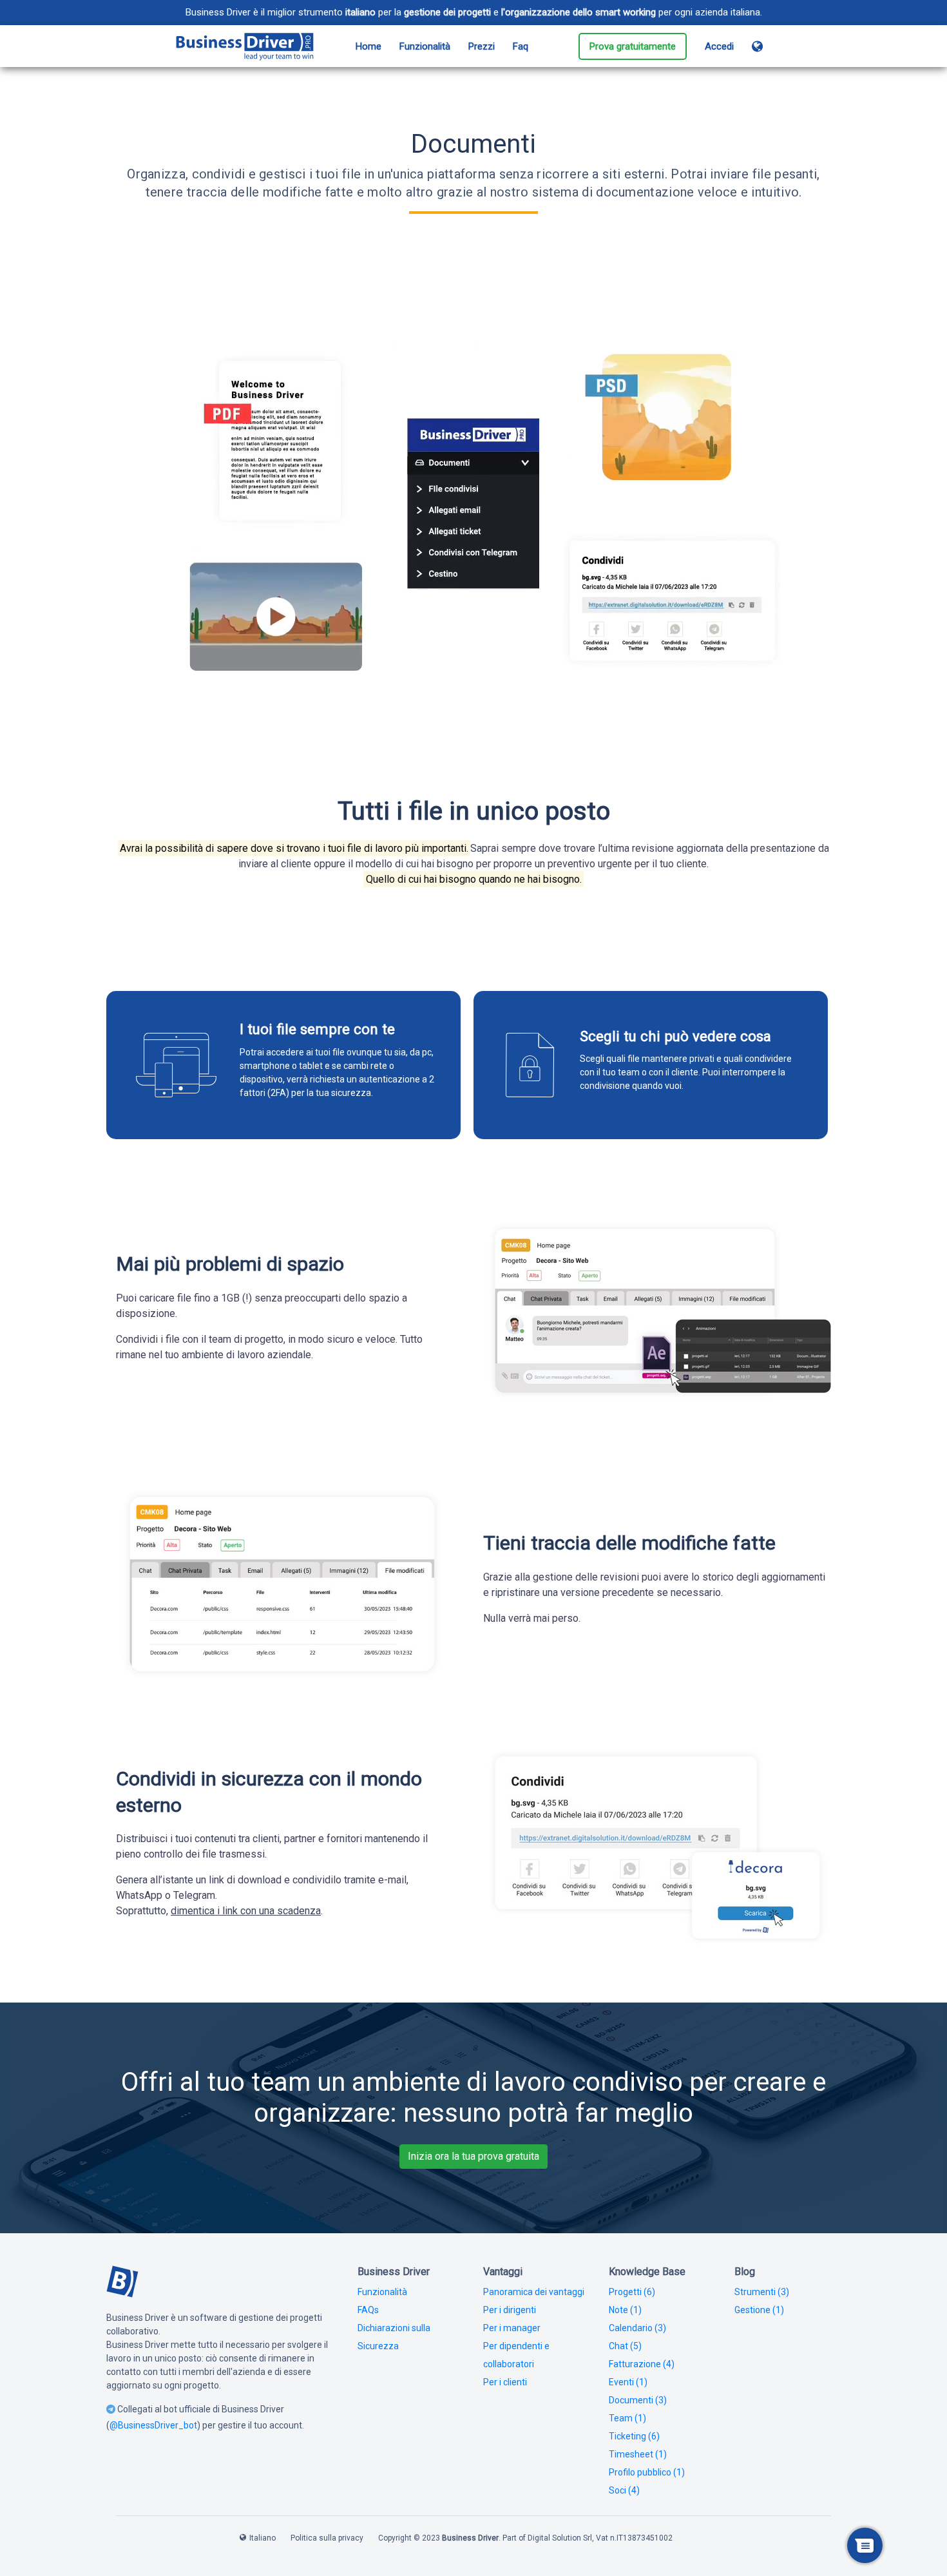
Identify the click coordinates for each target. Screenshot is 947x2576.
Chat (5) (625, 2346)
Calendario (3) (637, 2328)
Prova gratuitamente (633, 46)
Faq (521, 46)
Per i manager (512, 2328)
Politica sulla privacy (327, 2538)
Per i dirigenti (510, 2310)
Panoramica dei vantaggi (534, 2292)
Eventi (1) (628, 2382)
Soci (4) (624, 2490)
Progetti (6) (632, 2292)
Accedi (719, 46)
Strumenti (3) (762, 2292)
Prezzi (482, 46)
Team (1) (627, 2418)
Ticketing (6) (634, 2436)
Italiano (263, 2538)
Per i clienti (505, 2382)
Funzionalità (425, 46)
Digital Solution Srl (560, 2538)
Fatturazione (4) (642, 2364)
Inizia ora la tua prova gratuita (473, 2156)
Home (368, 46)
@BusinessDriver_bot (153, 2425)
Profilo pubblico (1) (647, 2472)
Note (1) (625, 2310)
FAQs (368, 2310)
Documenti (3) (638, 2400)
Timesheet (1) (638, 2454)
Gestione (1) (759, 2310)
